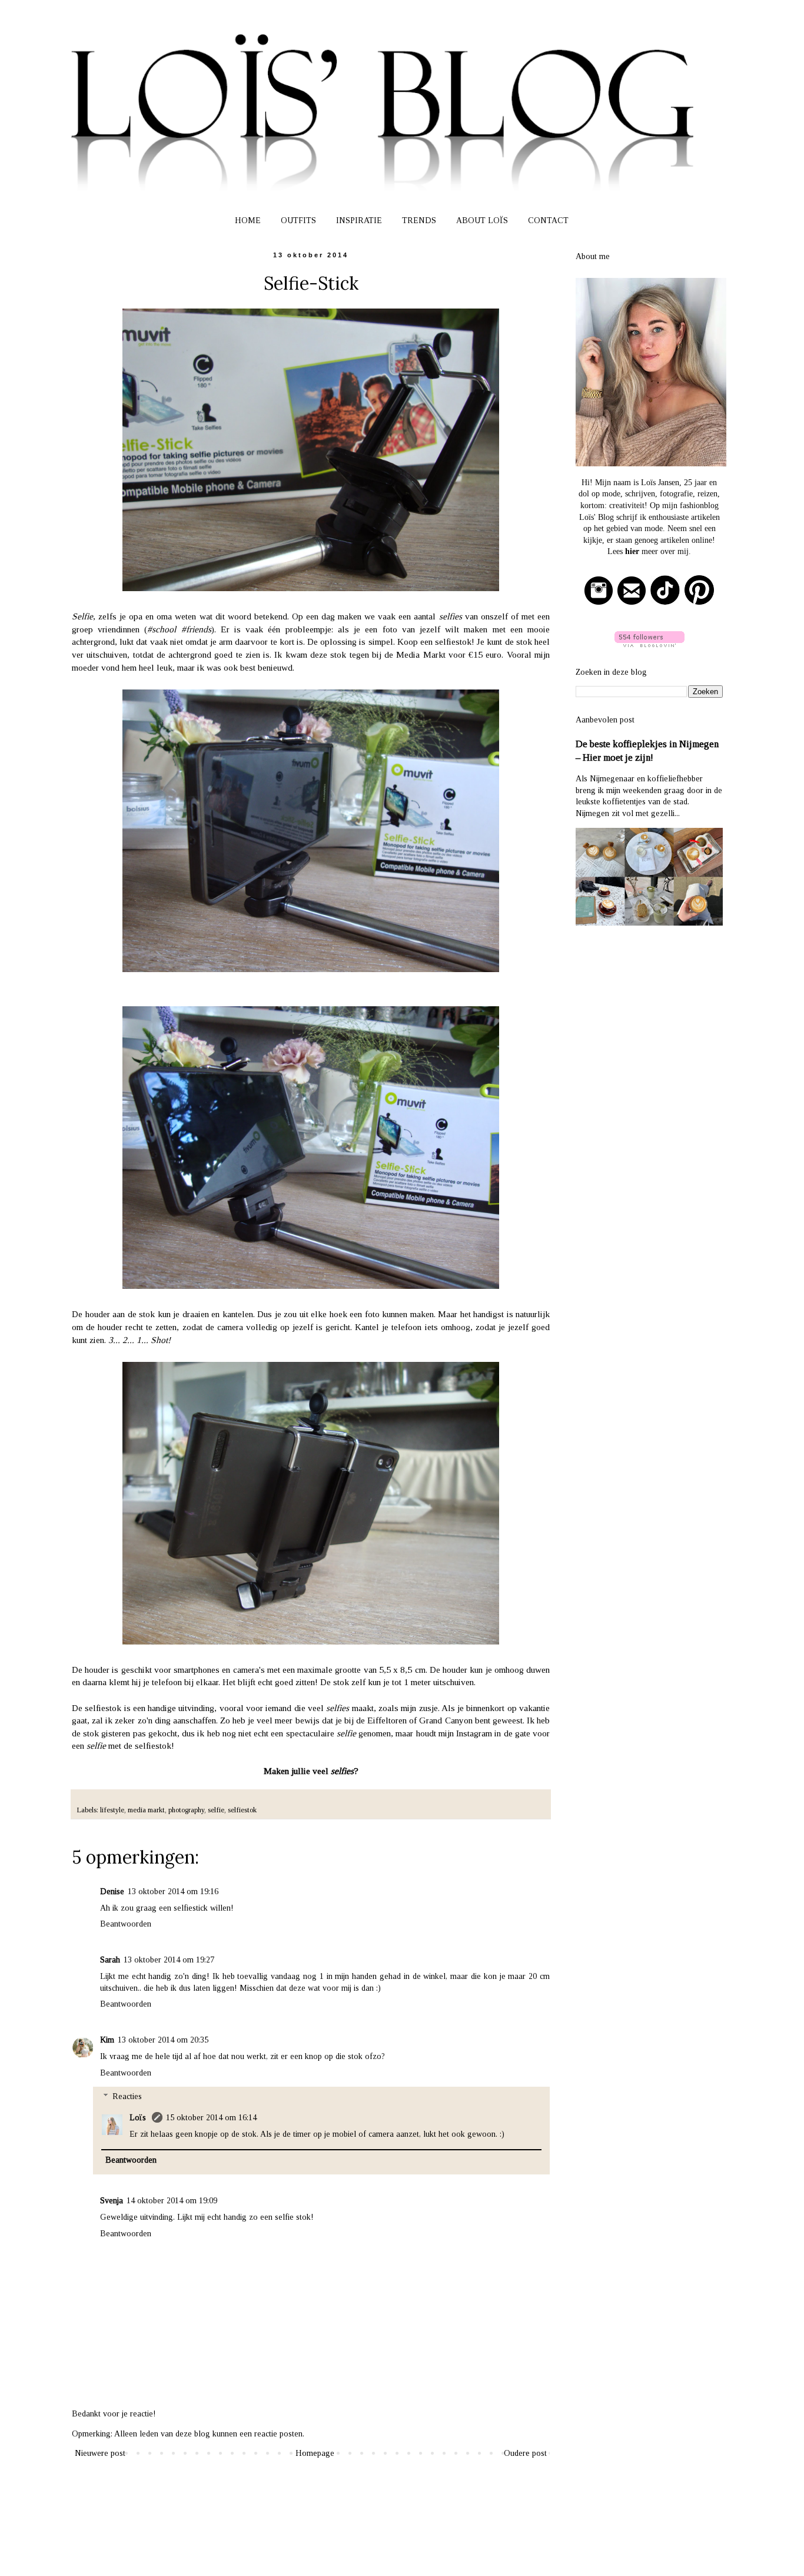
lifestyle (112, 1810)
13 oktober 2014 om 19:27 (169, 1960)
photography (186, 1810)
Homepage (315, 2453)
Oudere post (525, 2453)
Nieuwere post (100, 2453)
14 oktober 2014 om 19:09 (172, 2201)
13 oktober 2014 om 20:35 (163, 2040)
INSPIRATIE (359, 221)
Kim (107, 2040)
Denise (112, 1892)
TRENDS (419, 221)
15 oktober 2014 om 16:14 (211, 2118)
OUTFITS (298, 221)
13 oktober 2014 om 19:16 (173, 1892)
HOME (248, 221)
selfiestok (242, 1810)
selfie (216, 1810)
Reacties (127, 2097)
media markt (146, 1810)
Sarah (110, 1960)
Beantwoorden (126, 1924)
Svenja (112, 2201)
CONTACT (548, 221)
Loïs (139, 2118)
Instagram (474, 1733)
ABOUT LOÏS (482, 221)
